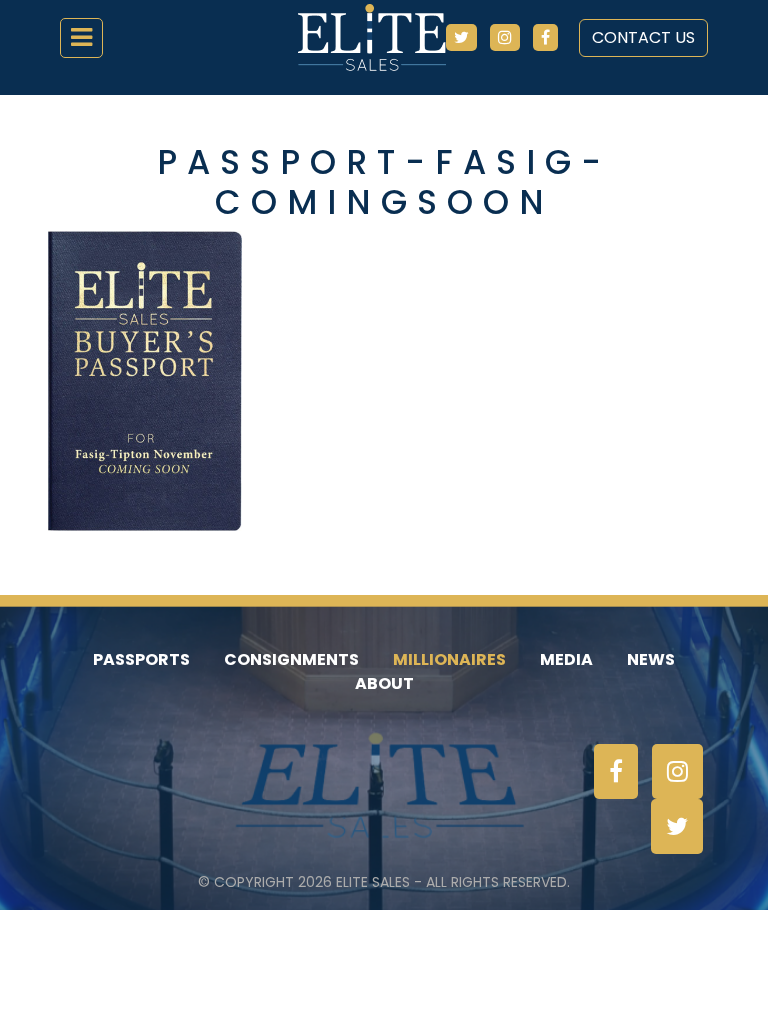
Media (566, 659)
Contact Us (643, 37)
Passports (141, 659)
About (384, 683)
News (651, 659)
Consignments (291, 659)
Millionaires (449, 659)
